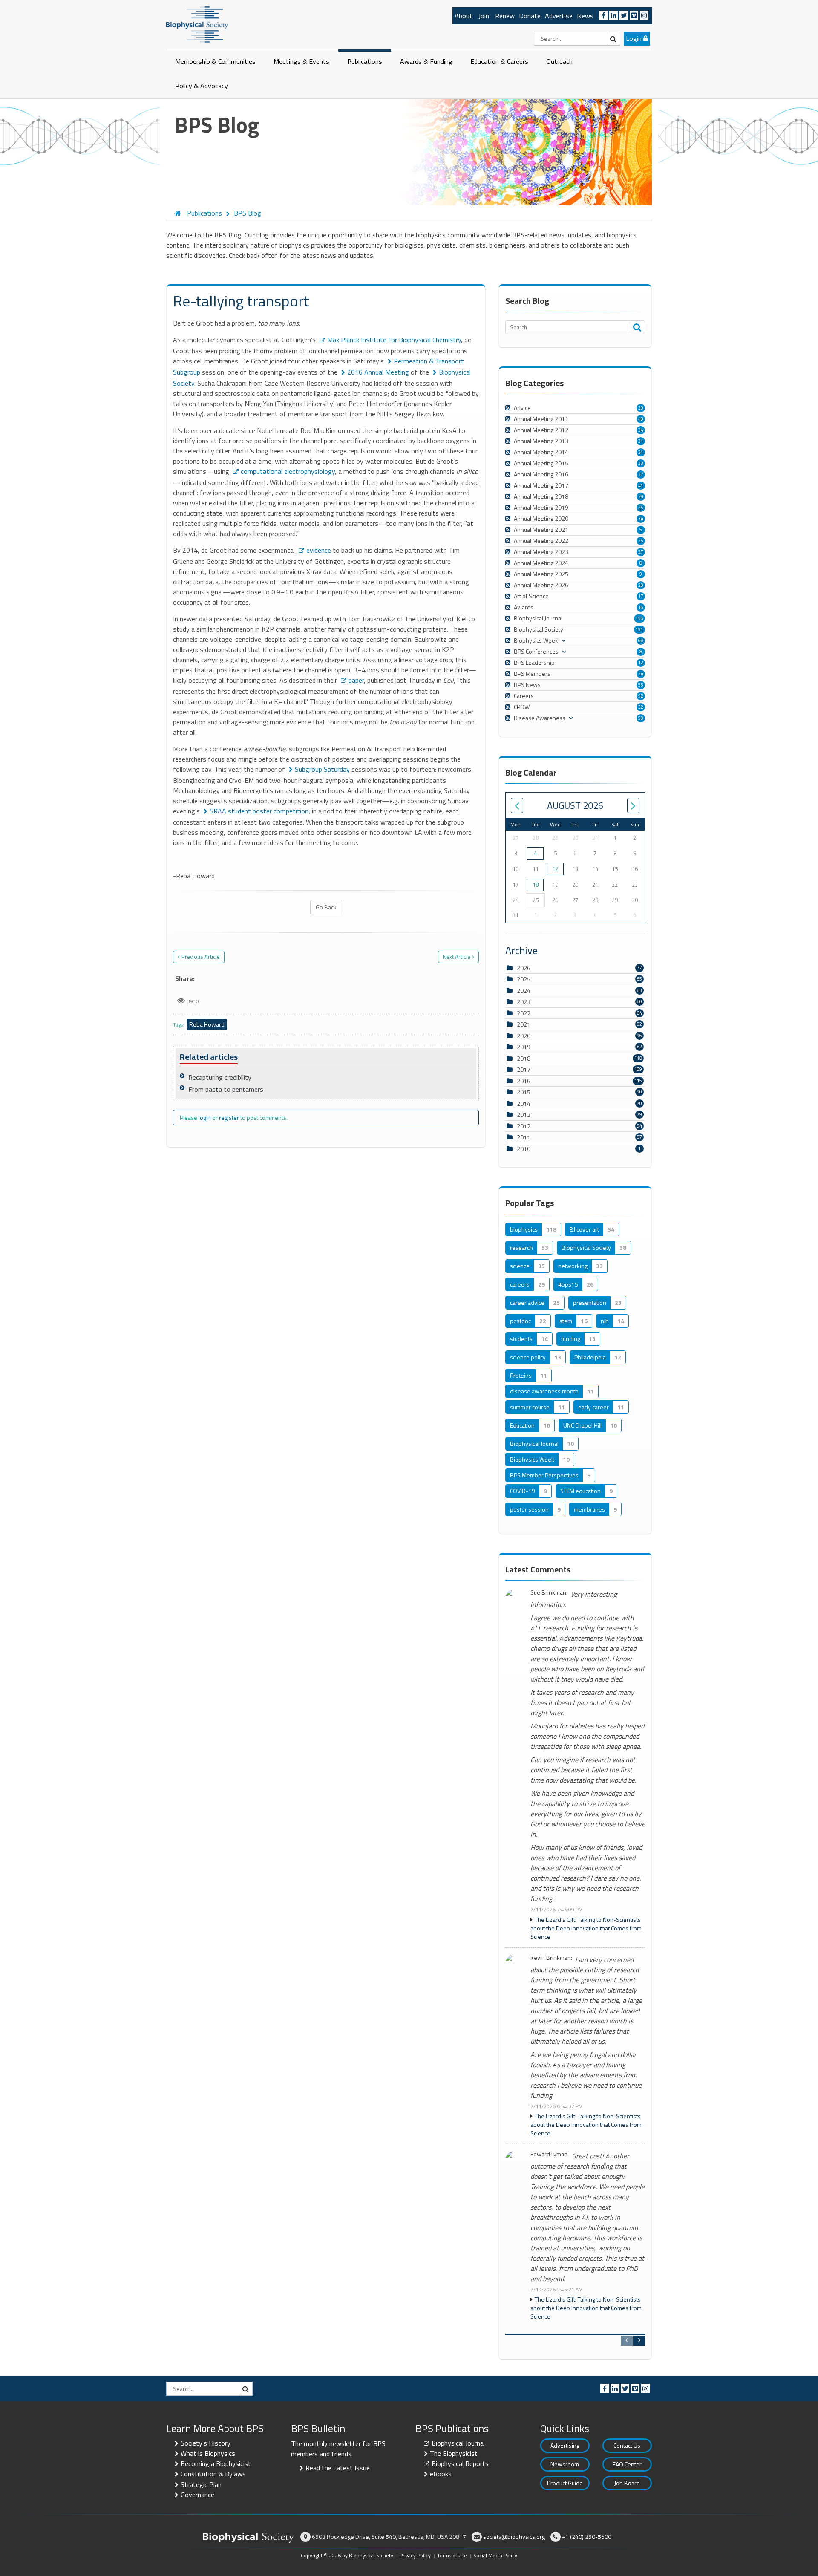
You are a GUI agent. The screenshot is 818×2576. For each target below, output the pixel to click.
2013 (524, 1115)
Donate (530, 16)
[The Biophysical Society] (197, 24)
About (464, 16)
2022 (524, 1013)
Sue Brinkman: (549, 1593)
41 (641, 485)
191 (639, 629)
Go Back (326, 907)
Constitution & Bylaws (213, 2474)
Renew (505, 16)
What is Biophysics (208, 2453)
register (229, 1118)
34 (641, 430)
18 (536, 885)
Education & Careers (499, 61)
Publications (365, 61)
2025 (524, 979)
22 (641, 707)
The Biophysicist (454, 2453)
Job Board (627, 2483)
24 (641, 674)
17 (641, 596)
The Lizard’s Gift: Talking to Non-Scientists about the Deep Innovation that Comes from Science (586, 1928)
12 (641, 663)
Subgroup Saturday (322, 769)
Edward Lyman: (550, 2154)
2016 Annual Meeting (378, 372)
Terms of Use (452, 2555)
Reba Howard (207, 1024)
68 (641, 640)
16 (641, 607)
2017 (524, 1069)
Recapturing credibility (220, 1077)
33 (641, 463)
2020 (524, 1036)
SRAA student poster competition (259, 811)
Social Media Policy (495, 2555)
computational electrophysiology (288, 471)
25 (641, 508)
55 (641, 685)
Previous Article (201, 957)
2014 (524, 1103)
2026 (524, 968)
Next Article (457, 957)
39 (641, 496)
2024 (524, 991)
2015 (524, 1092)
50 (641, 718)
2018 (524, 1058)
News (585, 16)
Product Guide (565, 2483)
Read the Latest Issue (338, 2468)
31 (641, 441)
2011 (524, 1137)
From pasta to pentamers (226, 1089)
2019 (524, 1047)
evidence (319, 550)
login (205, 1118)
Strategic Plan (201, 2484)
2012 (524, 1126)
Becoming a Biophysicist (216, 2463)
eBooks (441, 2474)
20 (641, 408)
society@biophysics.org (514, 2537)
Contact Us (627, 2445)
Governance (197, 2495)
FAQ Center (627, 2464)
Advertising (565, 2445)
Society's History (206, 2443)
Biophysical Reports (460, 2463)
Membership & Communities (215, 61)
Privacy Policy (415, 2555)
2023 (524, 1002)
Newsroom (565, 2464)
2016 (524, 1081)
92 (641, 696)
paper (356, 680)
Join (484, 16)
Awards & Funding (426, 61)
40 (641, 419)
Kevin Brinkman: (551, 1958)
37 (641, 474)
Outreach (559, 61)
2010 (524, 1149)
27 (641, 552)
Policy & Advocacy (202, 86)
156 (639, 618)
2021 (524, 1024)
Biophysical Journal (458, 2443)
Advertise (559, 16)
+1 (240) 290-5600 (587, 2537)
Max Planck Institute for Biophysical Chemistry (394, 340)
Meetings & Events (301, 61)
